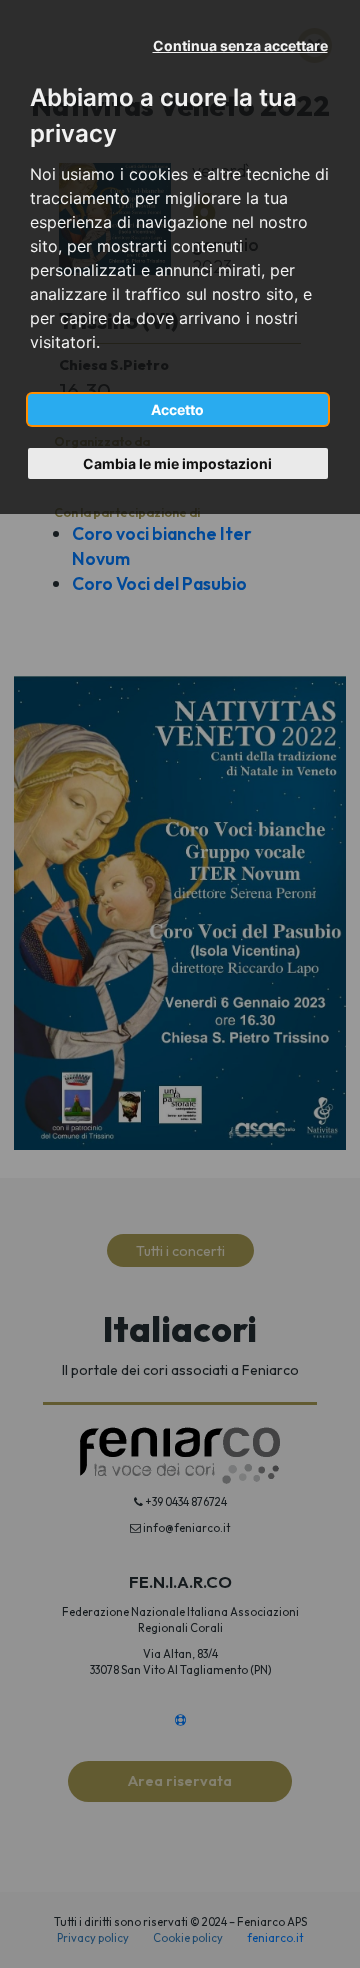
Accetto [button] (177, 409)
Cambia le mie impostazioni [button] (177, 463)
